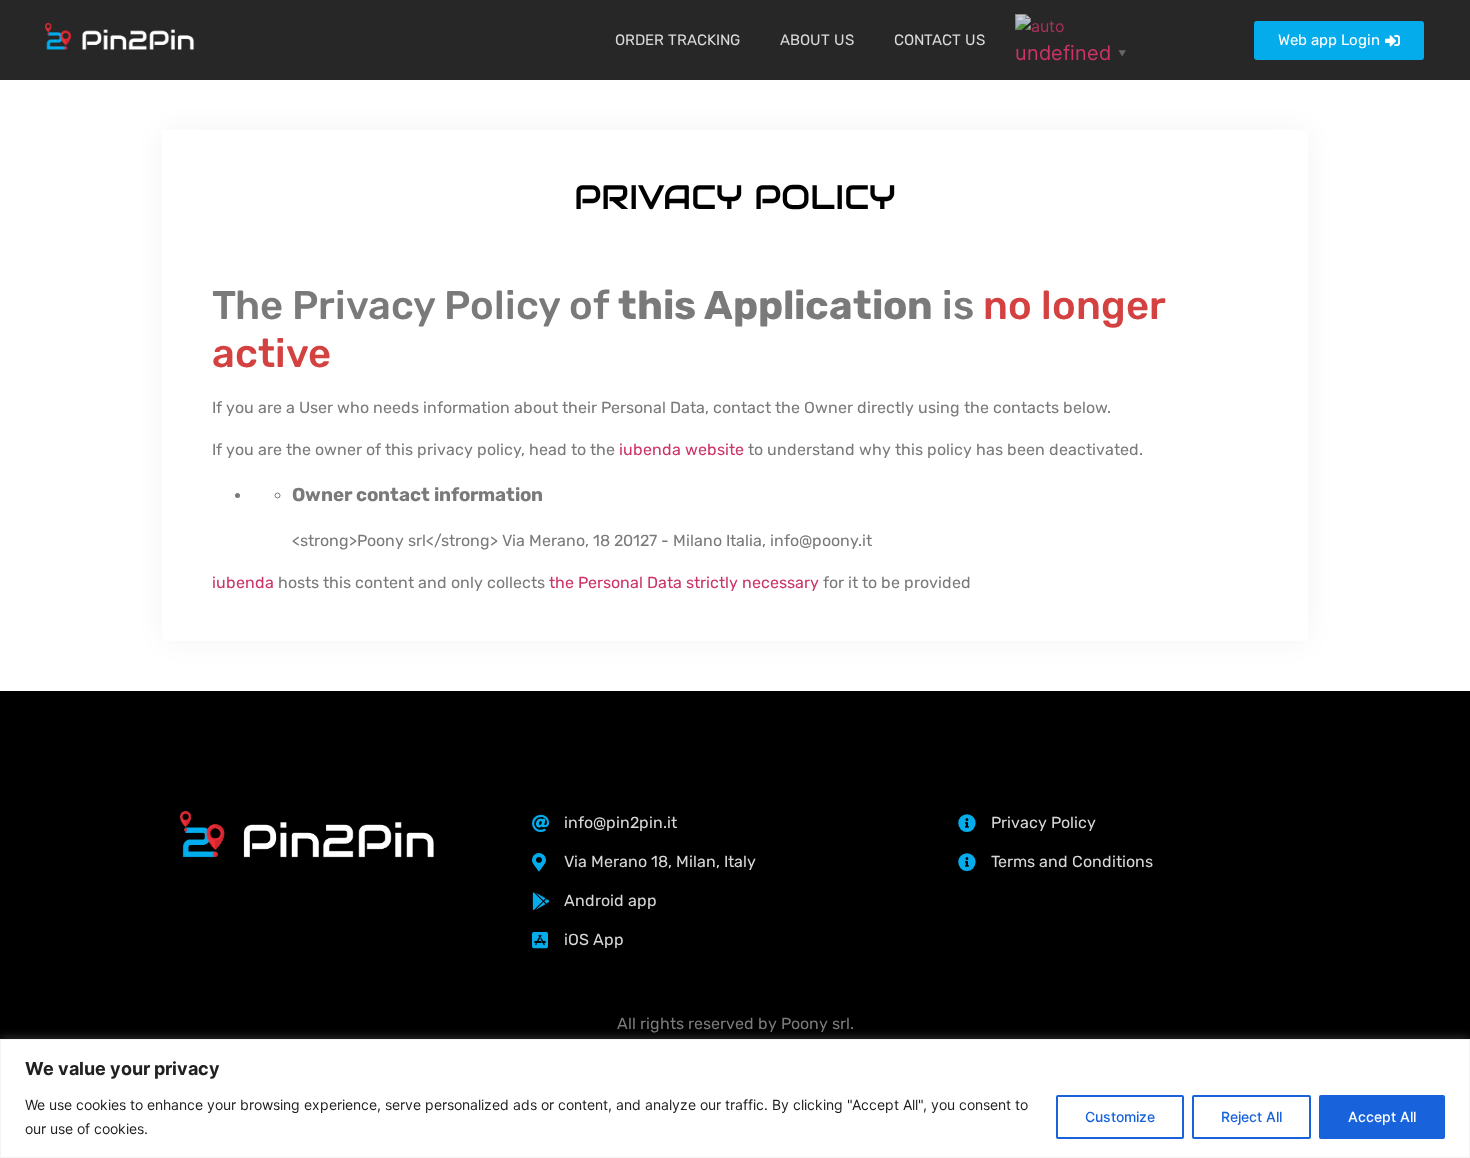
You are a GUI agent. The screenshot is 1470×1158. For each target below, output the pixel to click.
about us (817, 40)
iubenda (243, 582)
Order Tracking (677, 40)
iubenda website (681, 449)
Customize (1120, 1116)
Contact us (939, 40)
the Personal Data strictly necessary (684, 582)
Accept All (1382, 1116)
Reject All (1251, 1116)
